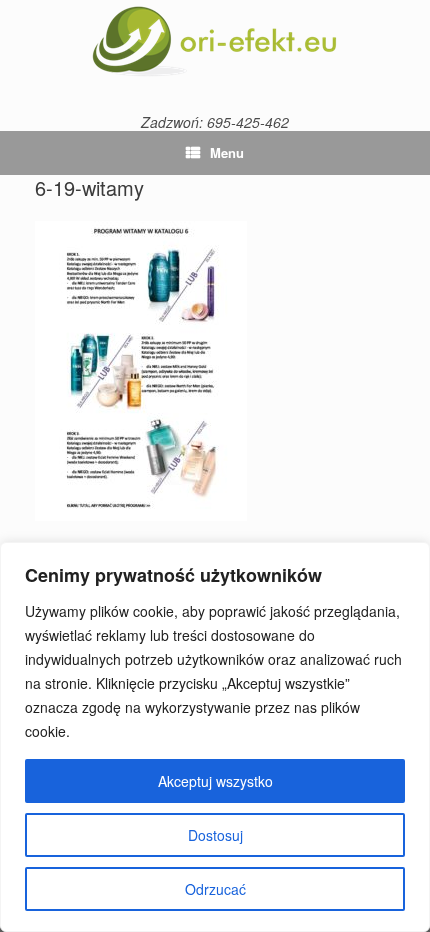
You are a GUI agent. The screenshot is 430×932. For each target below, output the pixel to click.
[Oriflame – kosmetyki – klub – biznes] (215, 42)
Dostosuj (215, 835)
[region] (215, 737)
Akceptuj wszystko (215, 781)
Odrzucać (215, 889)
